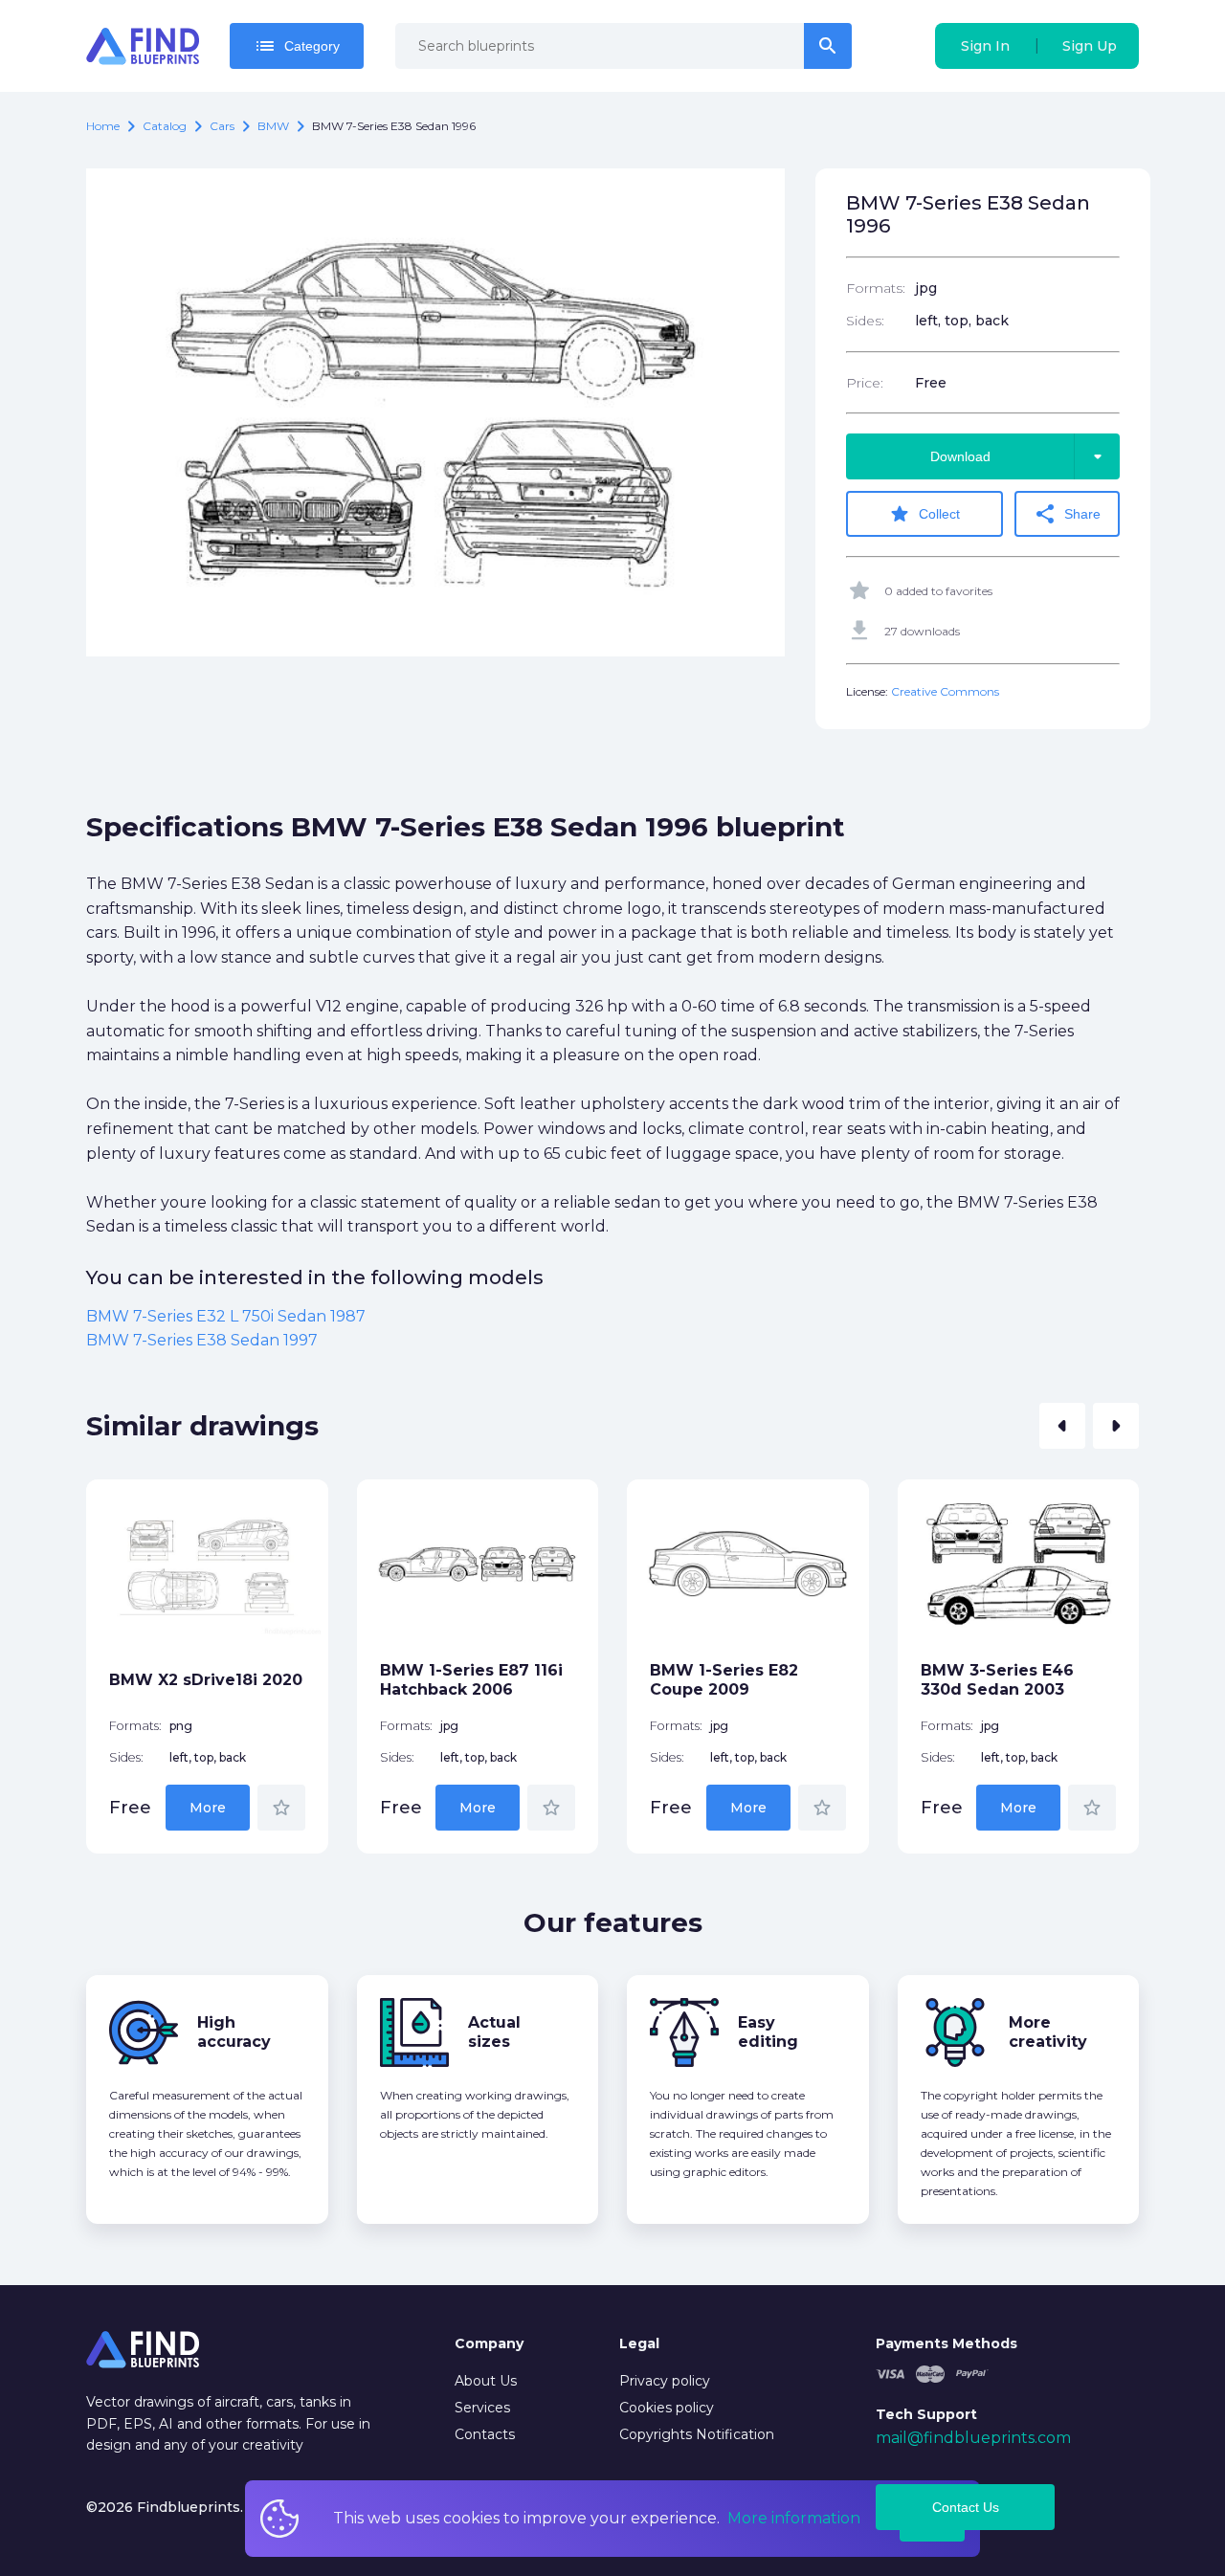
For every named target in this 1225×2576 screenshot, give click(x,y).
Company (489, 2343)
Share (1067, 514)
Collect (924, 514)
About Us (486, 2381)
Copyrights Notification (697, 2434)
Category (297, 46)
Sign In (985, 46)
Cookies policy (667, 2408)
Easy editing (768, 2032)
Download (1020, 456)
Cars (222, 126)
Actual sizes (494, 2032)
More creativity (1048, 2032)
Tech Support (926, 2414)
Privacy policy (665, 2381)
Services (482, 2408)
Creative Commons (945, 691)
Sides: (865, 321)
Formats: (876, 288)
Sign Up (1090, 46)
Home (103, 126)
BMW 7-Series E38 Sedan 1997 (202, 1340)
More (208, 1808)
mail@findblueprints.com (973, 2438)
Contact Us (966, 2507)
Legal (639, 2343)
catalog (165, 126)
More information (794, 2518)
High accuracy (234, 2032)
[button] (1062, 1426)
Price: (865, 383)
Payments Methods (947, 2343)
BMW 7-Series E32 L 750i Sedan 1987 (226, 1316)
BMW (273, 126)
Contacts (485, 2434)
